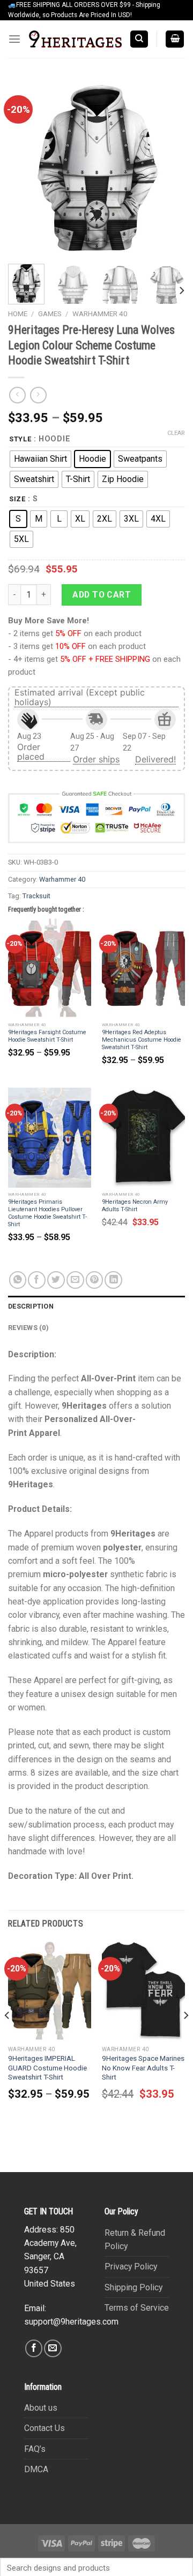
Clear (176, 433)
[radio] (40, 459)
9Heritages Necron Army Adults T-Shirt (135, 1206)
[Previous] (25, 167)
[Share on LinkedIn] (113, 1280)
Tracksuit (36, 896)
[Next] (168, 167)
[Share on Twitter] (56, 1280)
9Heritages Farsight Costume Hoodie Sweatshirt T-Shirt (47, 1036)
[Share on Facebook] (37, 1280)
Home (18, 314)
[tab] (96, 1306)
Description (31, 1306)
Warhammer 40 (100, 314)
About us (41, 2408)
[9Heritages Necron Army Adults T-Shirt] (143, 1137)
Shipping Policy (133, 2287)
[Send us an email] (53, 2348)
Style (20, 439)
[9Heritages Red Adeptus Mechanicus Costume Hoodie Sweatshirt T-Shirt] (143, 968)
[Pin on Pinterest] (95, 1280)
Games (50, 314)
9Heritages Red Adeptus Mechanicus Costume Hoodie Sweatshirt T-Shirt (142, 1040)
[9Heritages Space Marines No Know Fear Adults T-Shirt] (143, 1991)
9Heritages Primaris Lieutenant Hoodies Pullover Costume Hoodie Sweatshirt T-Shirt (47, 1213)
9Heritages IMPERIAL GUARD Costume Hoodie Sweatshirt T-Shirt (47, 2068)
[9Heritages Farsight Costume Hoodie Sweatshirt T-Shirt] (50, 968)
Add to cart (102, 595)
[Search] (139, 39)
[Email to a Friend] (75, 1280)
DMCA (36, 2469)
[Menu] (14, 39)
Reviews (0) (28, 1328)
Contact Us (44, 2428)
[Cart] (175, 39)
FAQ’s (35, 2449)
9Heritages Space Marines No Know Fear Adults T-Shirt (143, 2068)
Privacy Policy (131, 2267)
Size (17, 499)
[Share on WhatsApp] (18, 1280)
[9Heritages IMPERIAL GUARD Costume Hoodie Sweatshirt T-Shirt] (50, 1991)
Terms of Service (137, 2308)
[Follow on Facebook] (34, 2348)
